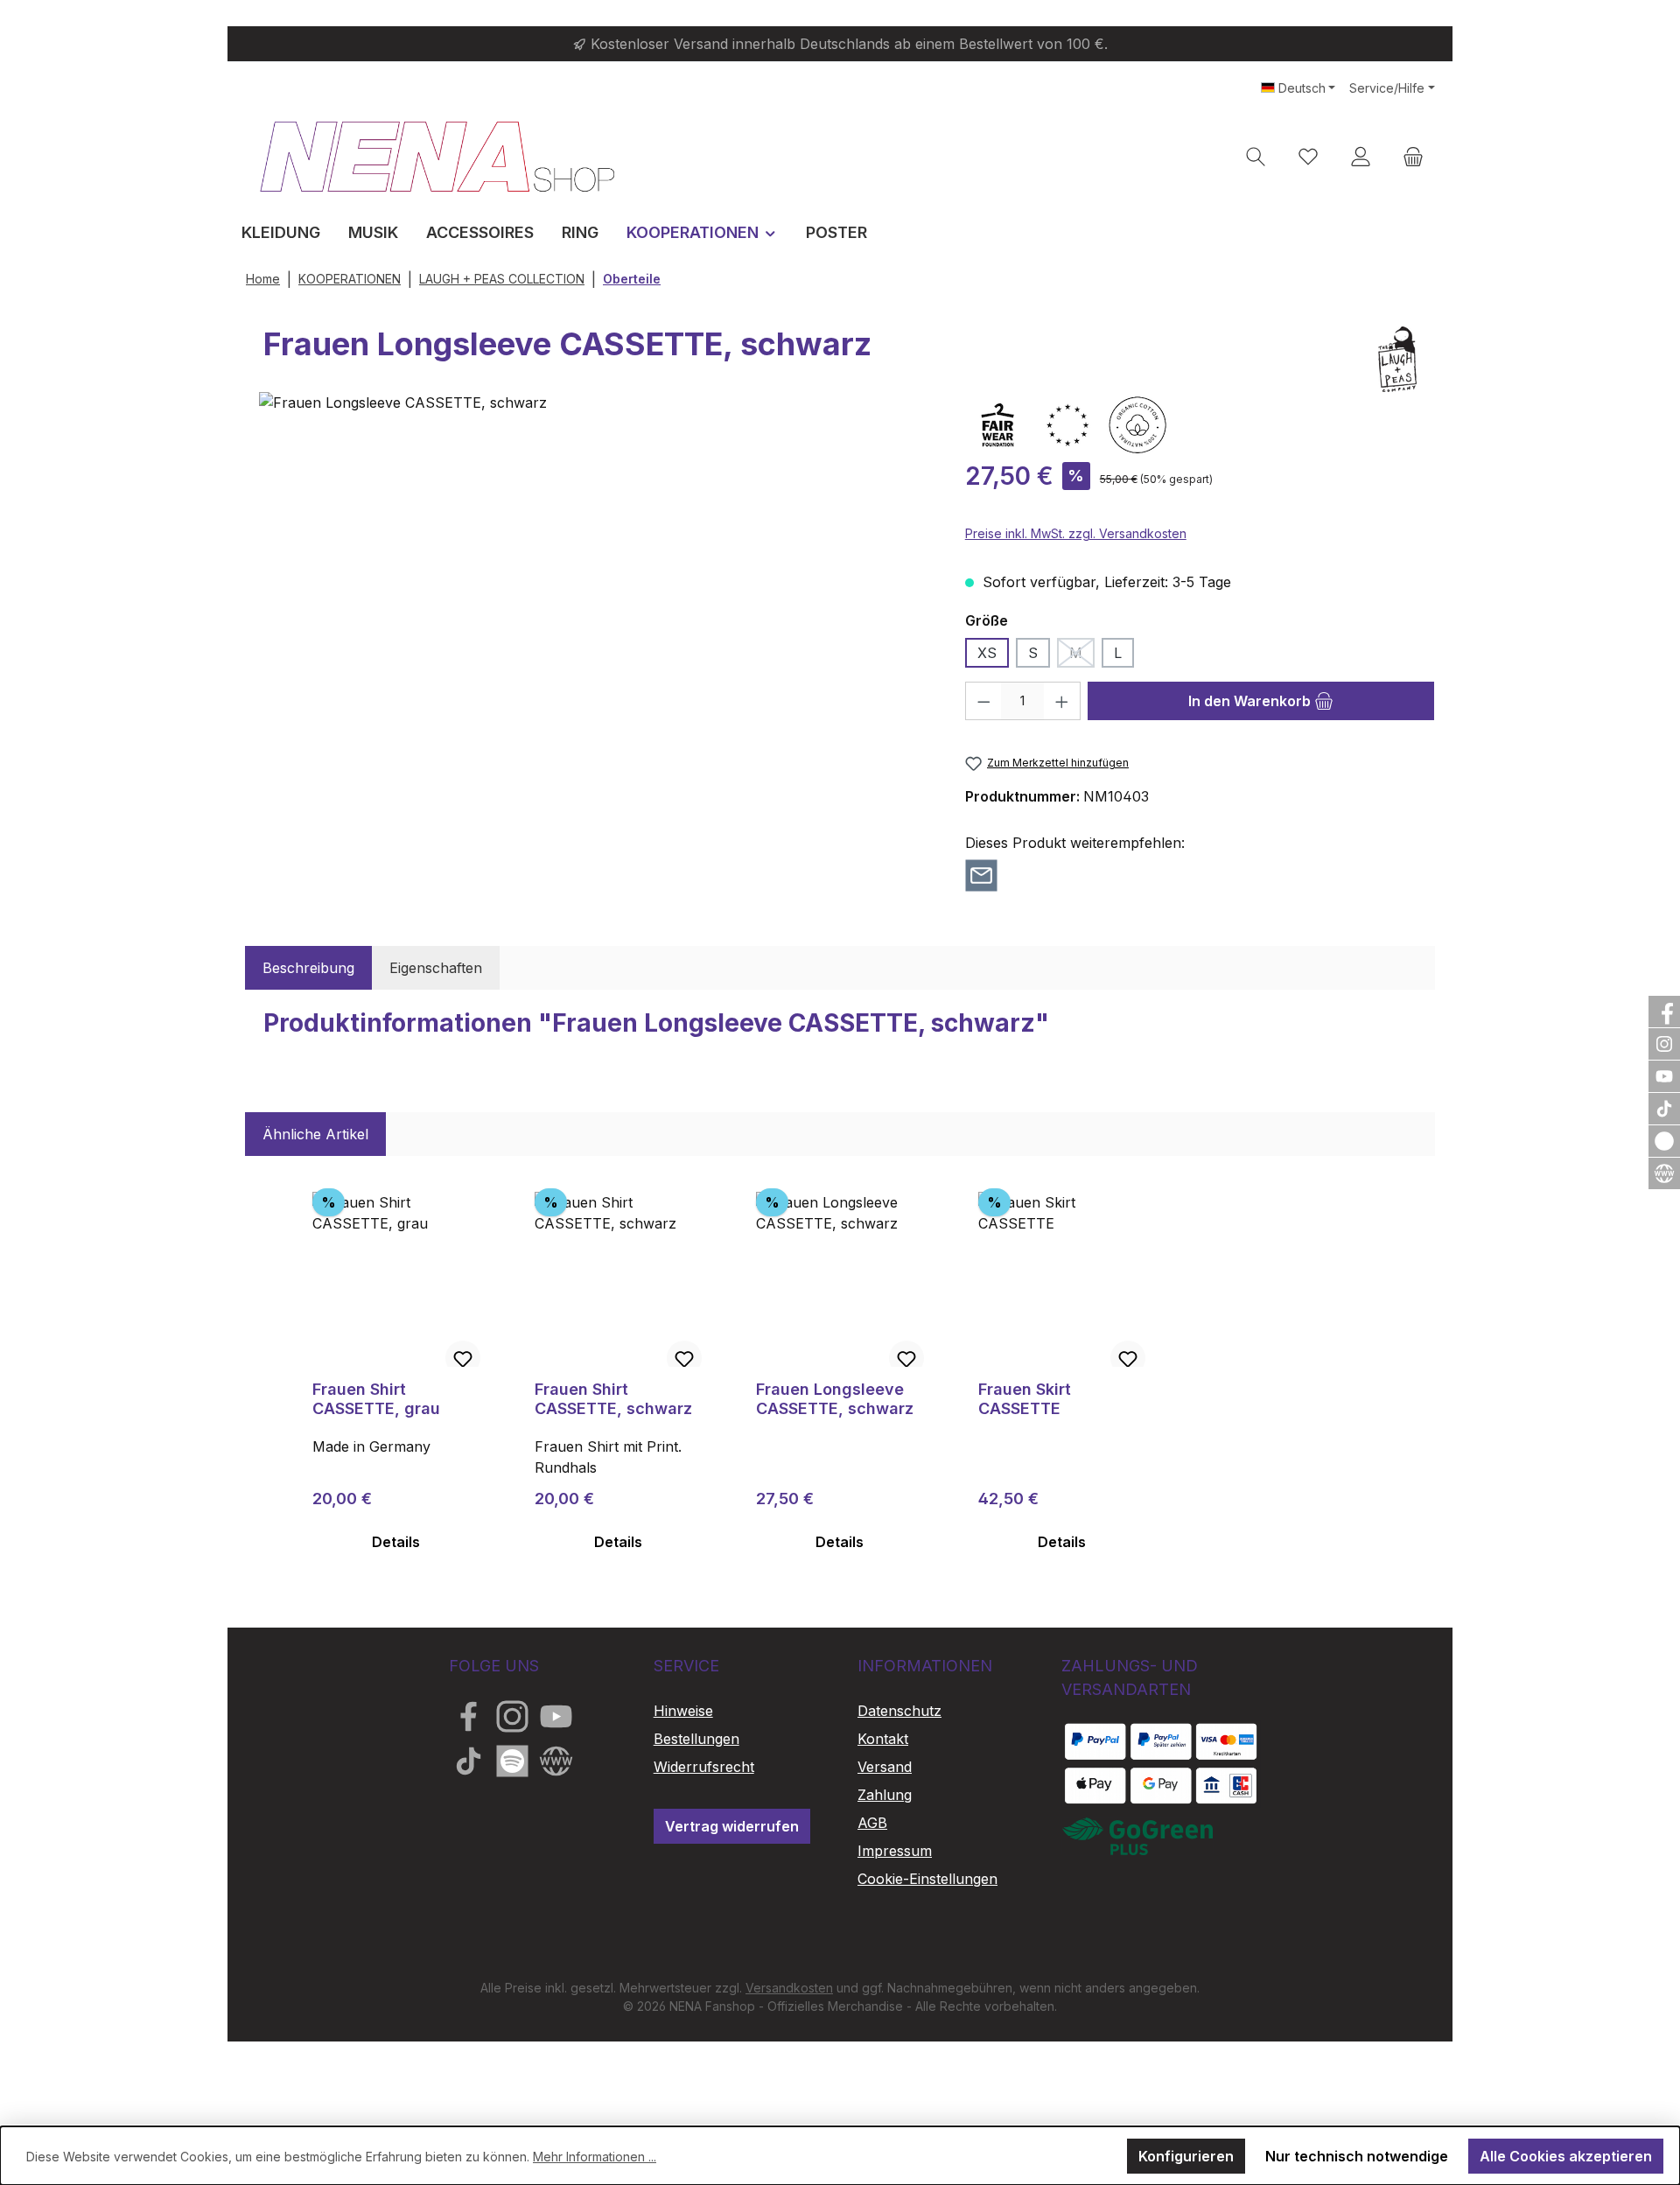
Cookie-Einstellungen (927, 1879)
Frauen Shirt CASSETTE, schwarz (613, 1399)
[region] (595, 589)
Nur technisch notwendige (1357, 2156)
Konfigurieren (1186, 2156)
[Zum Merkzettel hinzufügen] (463, 1358)
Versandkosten (789, 1988)
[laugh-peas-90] (594, 589)
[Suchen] (1256, 156)
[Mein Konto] (1361, 156)
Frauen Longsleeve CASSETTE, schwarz (835, 1399)
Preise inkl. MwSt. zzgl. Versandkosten (1076, 533)
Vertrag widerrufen (732, 1826)
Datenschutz (899, 1711)
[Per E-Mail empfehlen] (981, 874)
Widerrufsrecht (704, 1767)
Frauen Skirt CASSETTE (1025, 1399)
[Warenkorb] (1413, 156)
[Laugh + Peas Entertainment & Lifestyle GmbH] (1397, 359)
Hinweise (683, 1711)
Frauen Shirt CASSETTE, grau (376, 1399)
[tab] (308, 968)
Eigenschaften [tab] (436, 968)
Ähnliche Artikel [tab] (315, 1134)
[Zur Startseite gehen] (437, 156)
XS (987, 653)
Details (396, 1542)
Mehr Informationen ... (595, 2157)
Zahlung (885, 1795)
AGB (872, 1823)
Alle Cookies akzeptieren (1566, 2156)
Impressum (895, 1851)
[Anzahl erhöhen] (1062, 701)
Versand (885, 1767)
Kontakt (883, 1739)
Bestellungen (696, 1739)
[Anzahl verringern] (983, 701)
